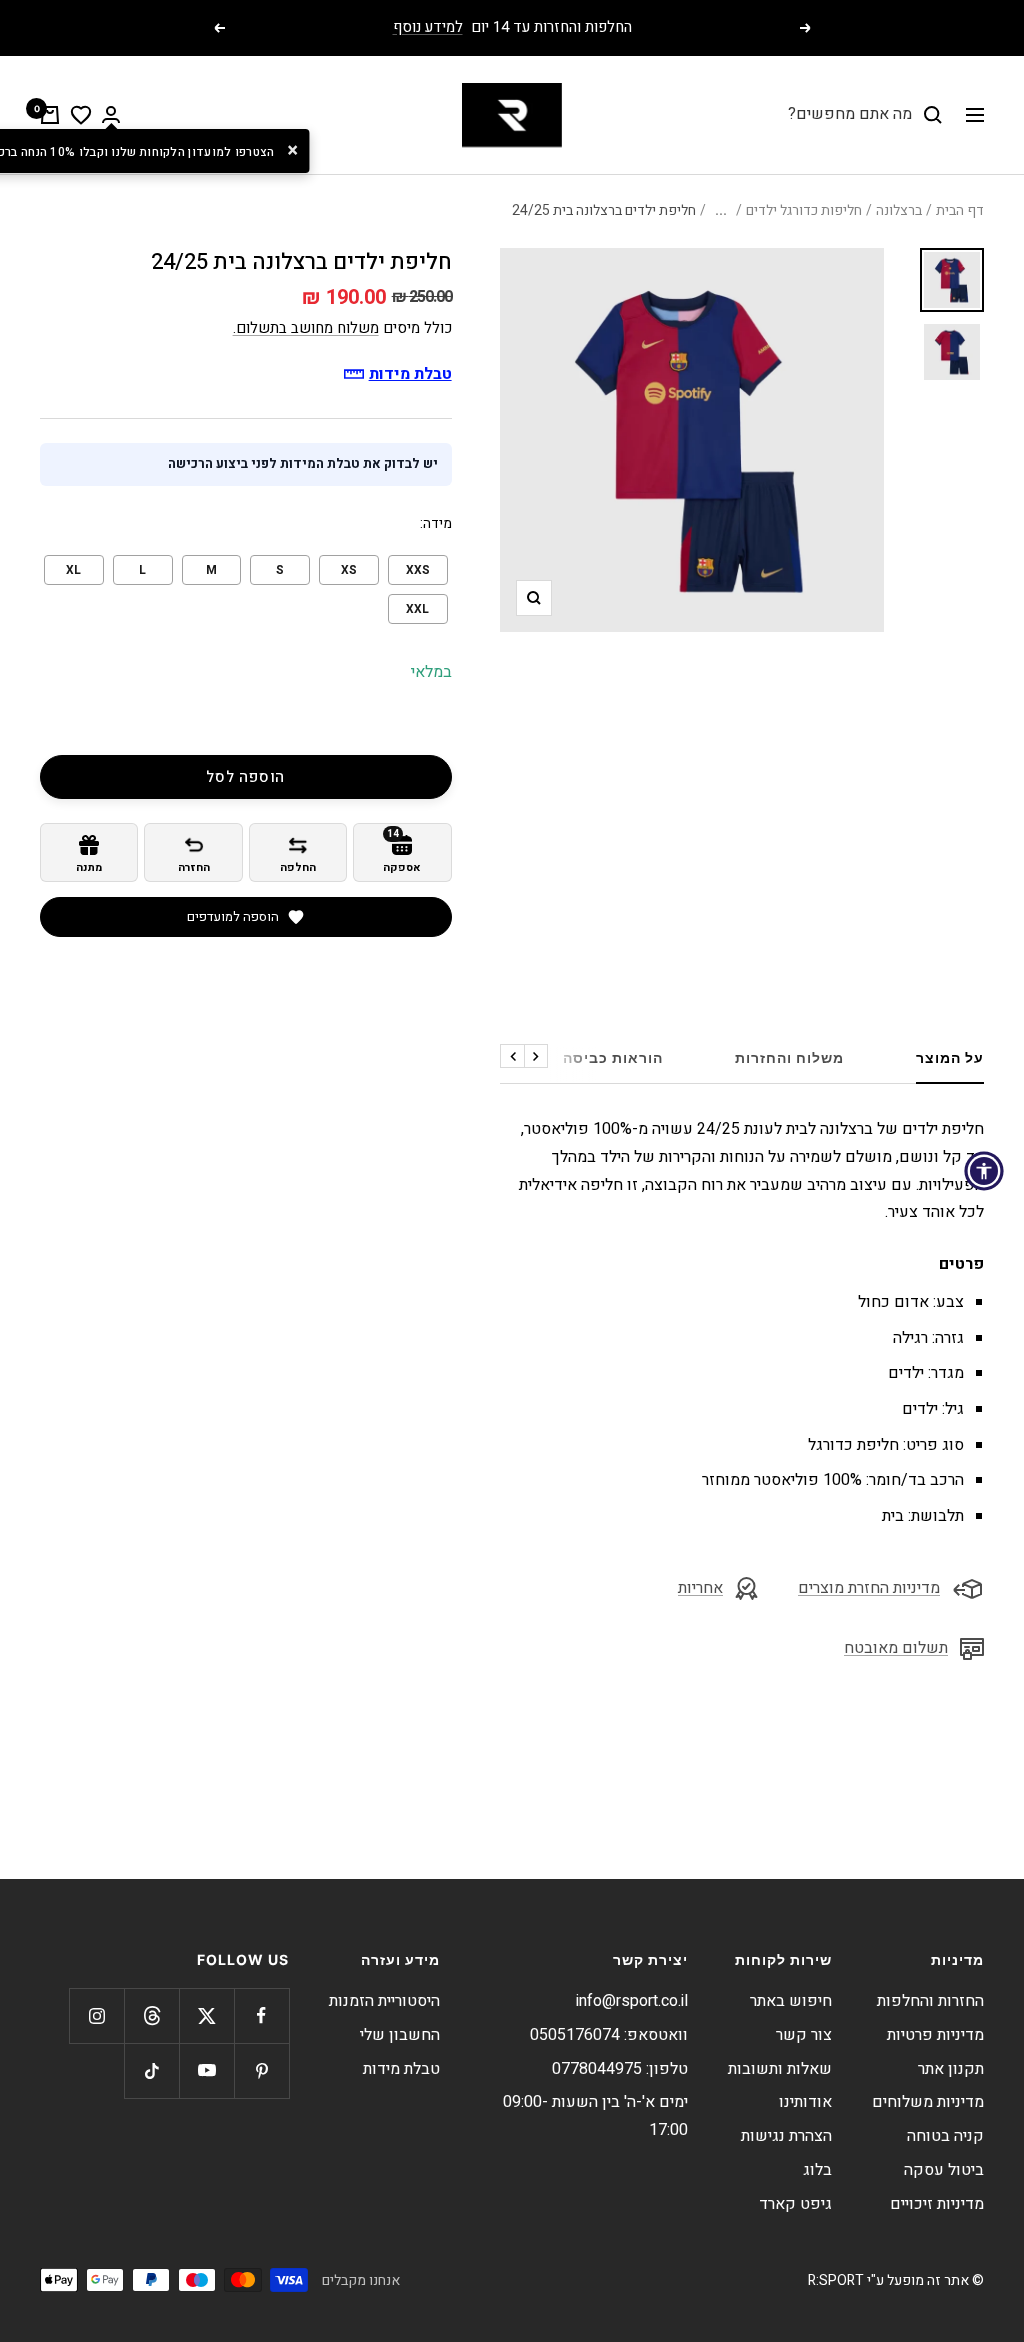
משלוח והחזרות (789, 1057)
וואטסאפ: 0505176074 (609, 2035)
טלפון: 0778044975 (620, 2069)
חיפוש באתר (791, 2001)
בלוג (817, 2170)
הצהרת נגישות (786, 2136)
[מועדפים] (81, 115)
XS (349, 570)
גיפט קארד (795, 2204)
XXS (418, 570)
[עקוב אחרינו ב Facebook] (261, 2015)
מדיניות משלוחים (928, 2102)
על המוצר (950, 1057)
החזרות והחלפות (930, 2001)
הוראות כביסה (613, 1057)
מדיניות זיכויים (937, 2204)
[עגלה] (50, 115)
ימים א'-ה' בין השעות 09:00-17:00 (595, 2116)
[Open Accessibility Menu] (984, 1171)
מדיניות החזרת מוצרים (869, 1588)
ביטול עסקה (944, 2170)
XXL (417, 609)
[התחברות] (111, 114)
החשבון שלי (400, 2035)
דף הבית (960, 210)
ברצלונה (899, 210)
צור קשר (804, 2035)
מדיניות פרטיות (935, 2035)
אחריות (700, 1588)
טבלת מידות (401, 2069)
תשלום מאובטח (896, 1648)
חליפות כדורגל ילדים (804, 210)
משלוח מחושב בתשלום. (306, 328)
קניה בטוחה (945, 2136)
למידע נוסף (428, 27)
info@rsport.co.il (632, 2001)
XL (73, 570)
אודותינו (805, 2102)
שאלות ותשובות (780, 2069)
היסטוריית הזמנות (384, 2001)
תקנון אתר (951, 2069)
